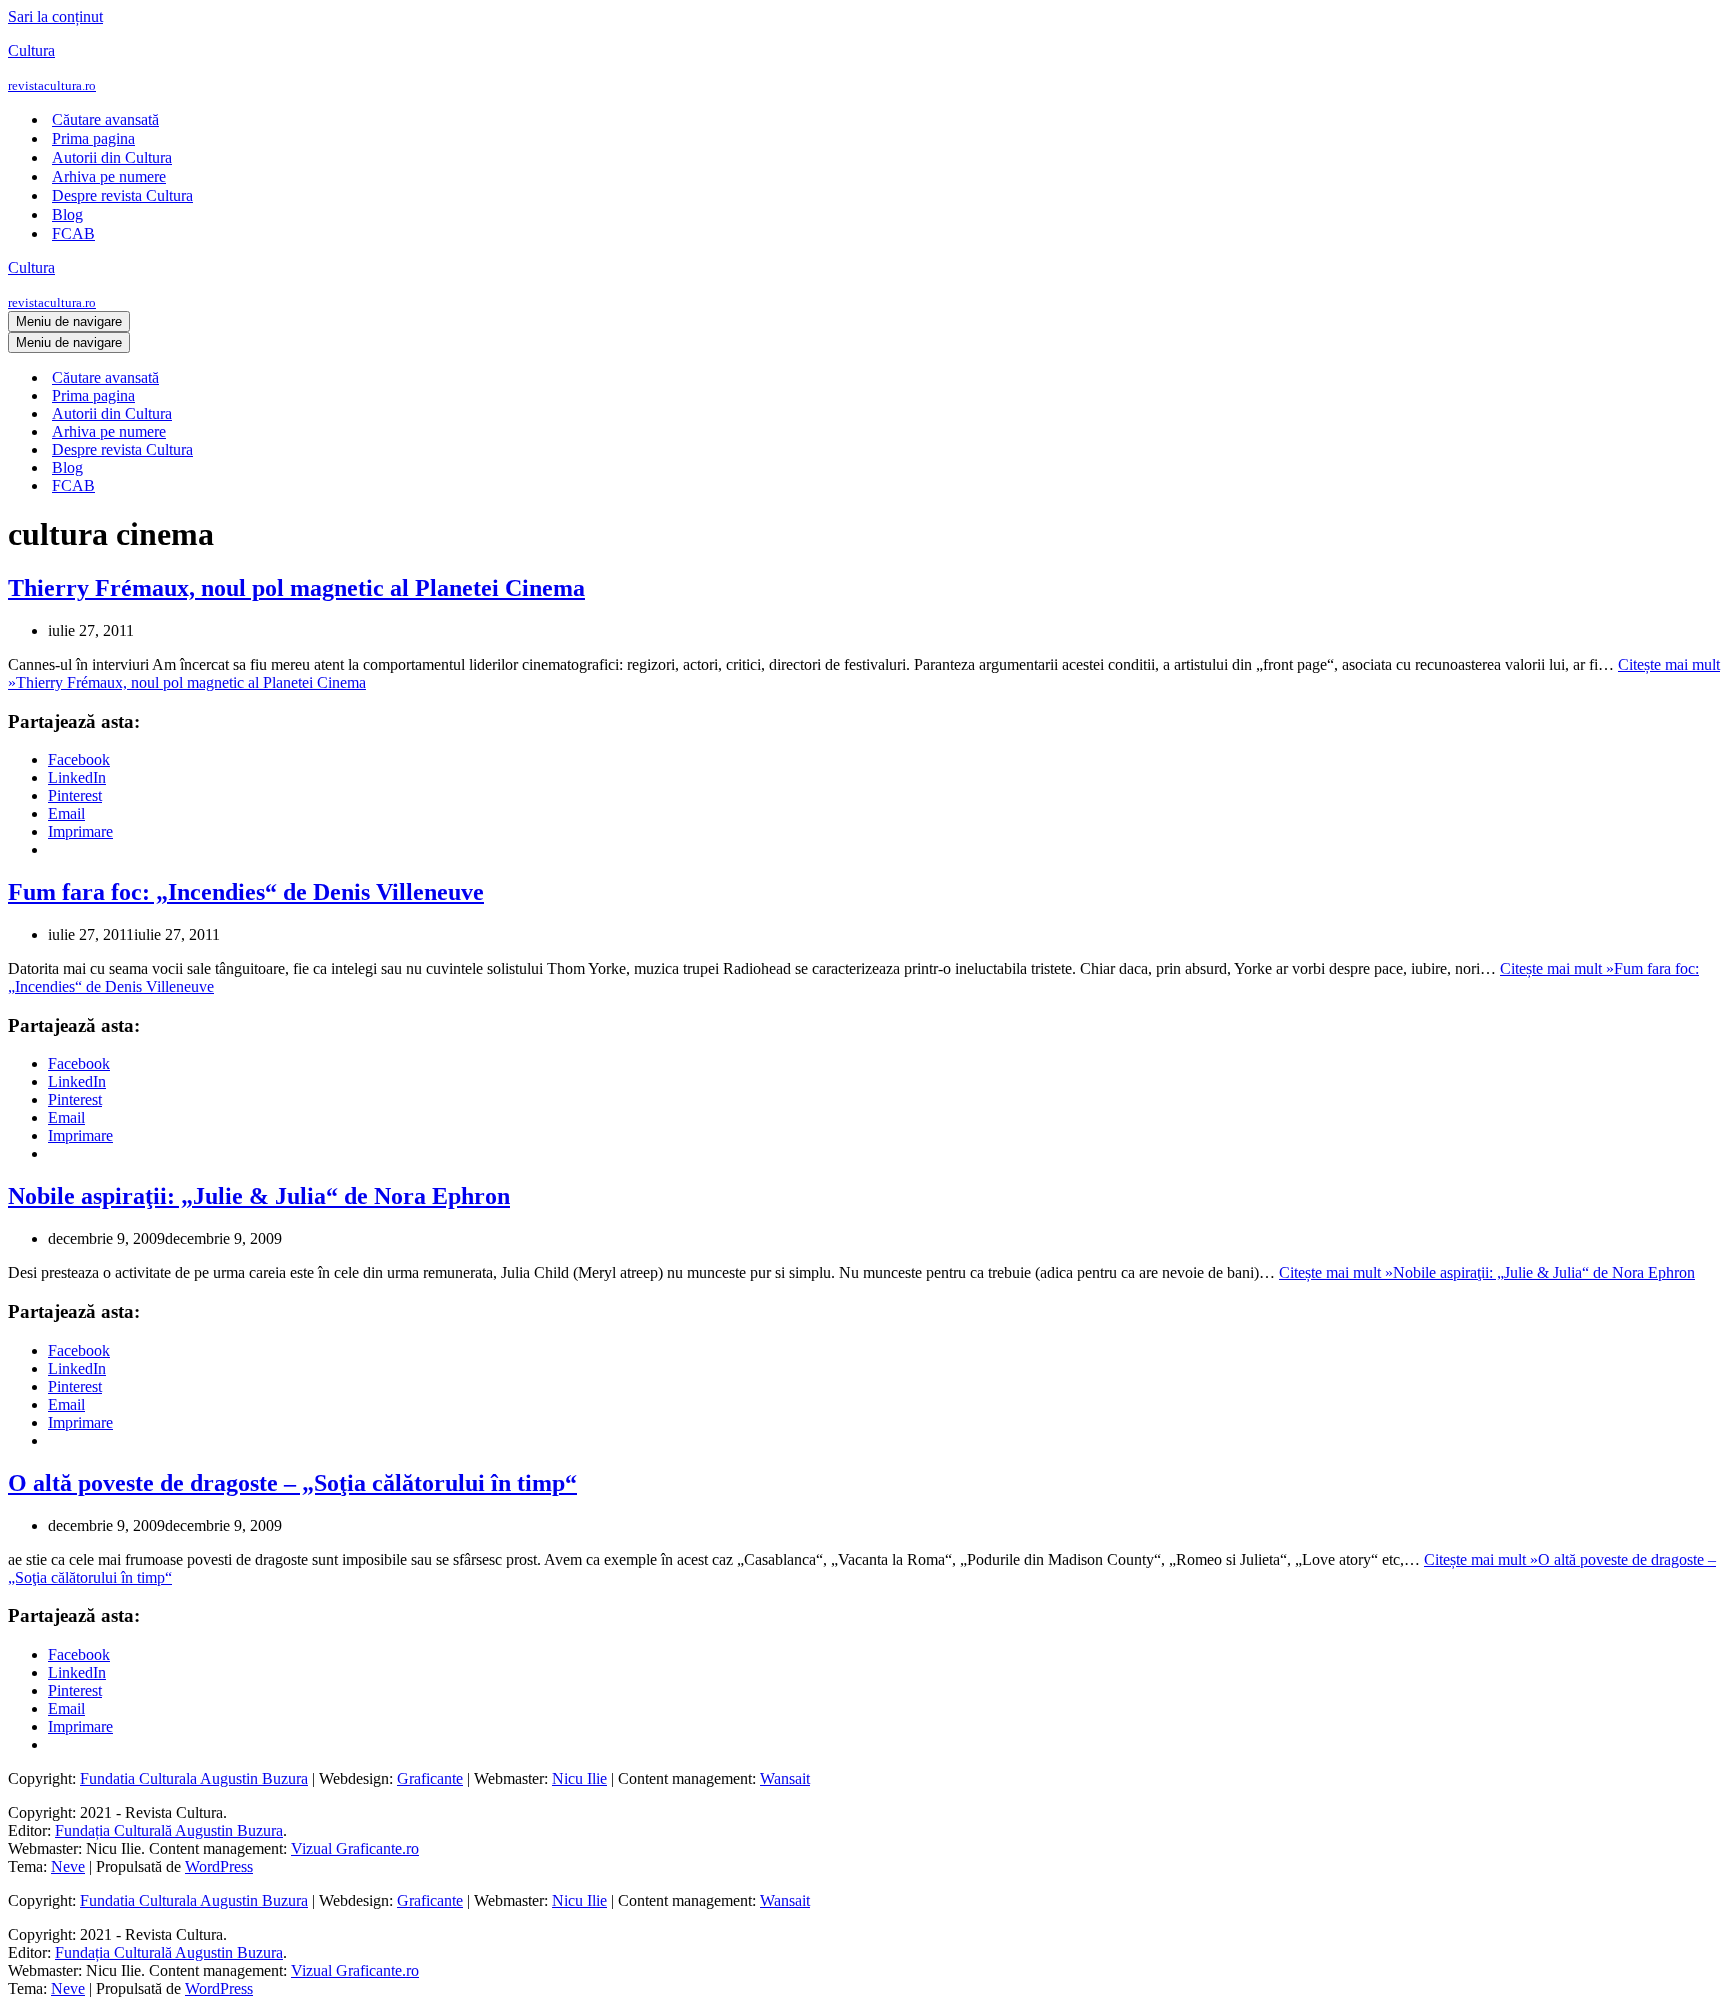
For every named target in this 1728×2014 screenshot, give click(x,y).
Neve (68, 1866)
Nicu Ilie (579, 1778)
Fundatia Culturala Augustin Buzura (194, 1778)
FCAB (73, 233)
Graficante (430, 1778)
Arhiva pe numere (109, 176)
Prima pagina (93, 138)
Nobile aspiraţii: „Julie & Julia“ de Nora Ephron (259, 1196)
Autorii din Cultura (112, 157)
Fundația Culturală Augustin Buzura (169, 1830)
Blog (67, 214)
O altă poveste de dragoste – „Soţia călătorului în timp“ (292, 1483)
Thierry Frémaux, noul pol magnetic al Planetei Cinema (296, 588)
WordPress (219, 1866)
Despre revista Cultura (122, 195)
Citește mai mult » (1487, 1272)
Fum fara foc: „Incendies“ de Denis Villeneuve (246, 892)
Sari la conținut (55, 16)
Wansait (785, 1778)
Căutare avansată (105, 119)
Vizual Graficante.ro (355, 1848)
